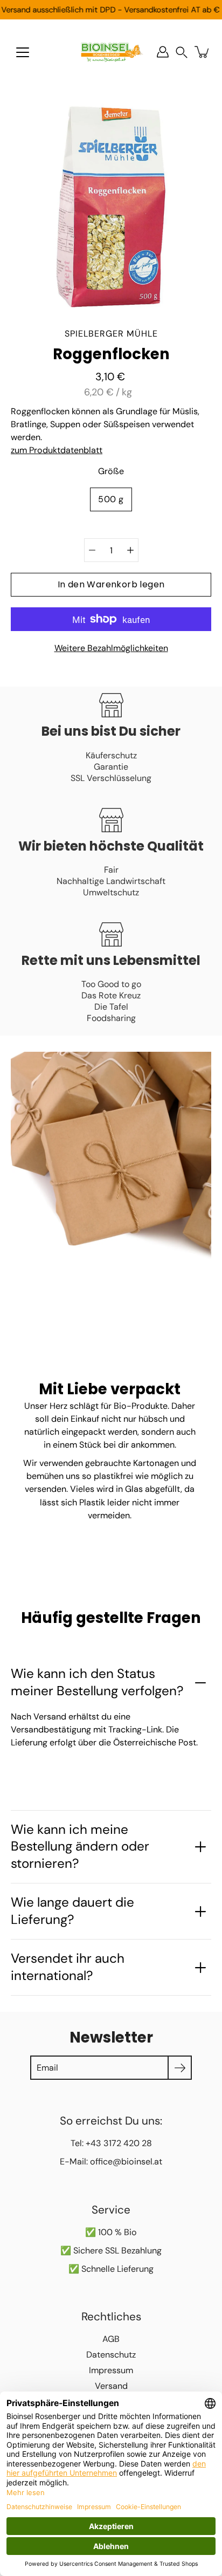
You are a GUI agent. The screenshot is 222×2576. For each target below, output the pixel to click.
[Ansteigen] (130, 550)
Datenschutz (111, 2355)
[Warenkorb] (203, 52)
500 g (111, 499)
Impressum (111, 2370)
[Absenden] (180, 2068)
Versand (111, 2386)
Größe (111, 471)
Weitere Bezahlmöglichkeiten (111, 648)
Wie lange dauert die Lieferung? (72, 1911)
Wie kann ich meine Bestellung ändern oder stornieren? (80, 1847)
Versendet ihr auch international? (68, 1967)
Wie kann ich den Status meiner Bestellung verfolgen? (97, 1682)
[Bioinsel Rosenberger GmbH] (111, 52)
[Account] (163, 52)
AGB (111, 2339)
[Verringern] (92, 550)
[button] (182, 52)
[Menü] (23, 52)
